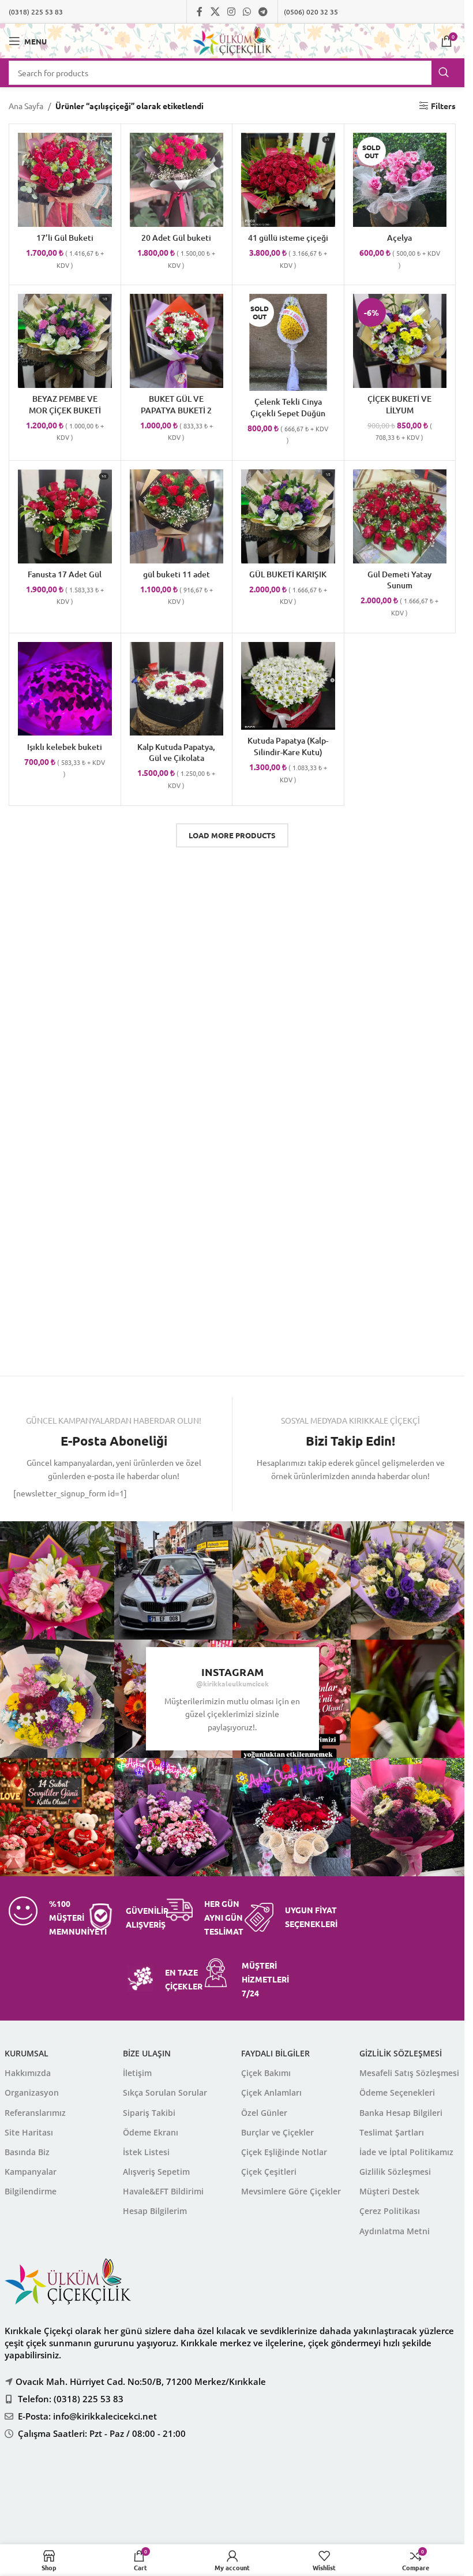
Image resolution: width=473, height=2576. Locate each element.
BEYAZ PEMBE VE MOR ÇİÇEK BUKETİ (65, 404)
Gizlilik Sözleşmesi (395, 2172)
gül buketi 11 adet (177, 574)
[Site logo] (232, 40)
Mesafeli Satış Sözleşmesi (409, 2073)
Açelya (399, 238)
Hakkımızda (28, 2073)
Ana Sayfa (26, 106)
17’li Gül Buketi (65, 238)
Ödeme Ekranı (151, 2132)
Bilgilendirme (31, 2191)
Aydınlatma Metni (395, 2231)
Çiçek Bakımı (266, 2073)
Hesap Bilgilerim (155, 2211)
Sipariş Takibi (149, 2113)
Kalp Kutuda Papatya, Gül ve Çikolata (176, 753)
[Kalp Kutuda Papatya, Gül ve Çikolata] (177, 689)
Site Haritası (29, 2132)
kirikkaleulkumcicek (236, 1683)
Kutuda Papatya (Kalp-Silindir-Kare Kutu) (288, 746)
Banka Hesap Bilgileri (401, 2113)
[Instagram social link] (231, 11)
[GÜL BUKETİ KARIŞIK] (288, 516)
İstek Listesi (146, 2152)
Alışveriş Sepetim (156, 2172)
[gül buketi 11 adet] (177, 516)
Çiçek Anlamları (271, 2092)
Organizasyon (32, 2092)
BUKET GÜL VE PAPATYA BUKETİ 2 (176, 404)
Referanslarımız (35, 2113)
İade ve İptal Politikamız (406, 2152)
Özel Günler (264, 2113)
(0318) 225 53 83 (36, 12)
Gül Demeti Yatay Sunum (399, 580)
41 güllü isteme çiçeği (288, 238)
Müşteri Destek (389, 2191)
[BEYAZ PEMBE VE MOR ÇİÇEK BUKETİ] (65, 341)
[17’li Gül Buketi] (65, 180)
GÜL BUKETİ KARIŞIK (288, 574)
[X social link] (215, 11)
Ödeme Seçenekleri (397, 2092)
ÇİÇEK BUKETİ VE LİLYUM (399, 404)
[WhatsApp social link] (247, 11)
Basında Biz (27, 2152)
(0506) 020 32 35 (311, 12)
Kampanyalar (31, 2172)
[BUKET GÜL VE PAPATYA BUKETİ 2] (177, 341)
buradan (296, 2500)
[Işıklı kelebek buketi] (65, 689)
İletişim (137, 2073)
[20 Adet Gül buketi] (177, 180)
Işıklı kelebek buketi (65, 747)
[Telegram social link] (263, 11)
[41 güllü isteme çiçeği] (288, 180)
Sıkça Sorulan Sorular (165, 2092)
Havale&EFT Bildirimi (163, 2191)
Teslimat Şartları (392, 2132)
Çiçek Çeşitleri (269, 2172)
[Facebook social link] (200, 11)
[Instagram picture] (173, 1580)
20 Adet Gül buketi (176, 238)
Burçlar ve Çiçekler (277, 2132)
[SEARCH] (444, 73)
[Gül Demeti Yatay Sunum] (400, 516)
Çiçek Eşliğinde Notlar (284, 2152)
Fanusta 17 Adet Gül (65, 574)
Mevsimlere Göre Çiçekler (291, 2191)
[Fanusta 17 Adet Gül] (65, 516)
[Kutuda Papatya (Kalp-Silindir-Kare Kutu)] (288, 686)
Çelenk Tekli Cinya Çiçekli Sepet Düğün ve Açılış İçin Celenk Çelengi (288, 419)
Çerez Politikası (390, 2211)
